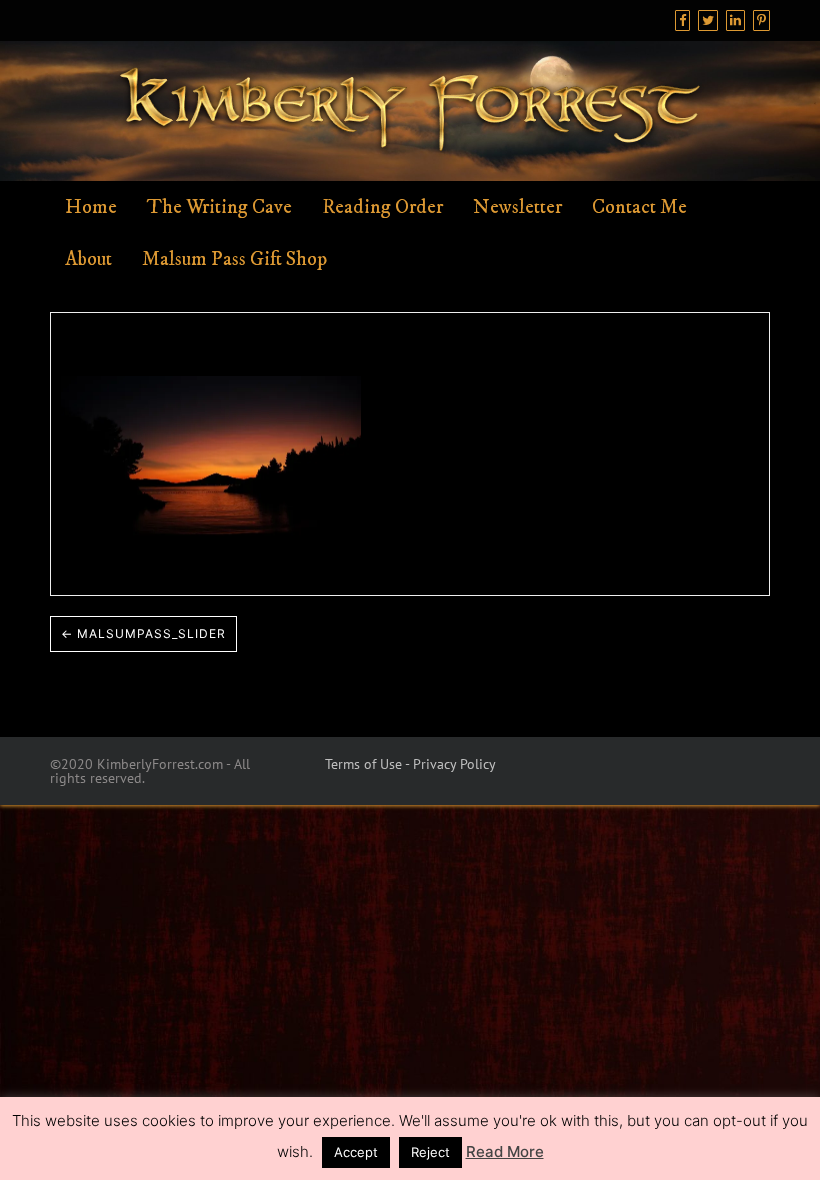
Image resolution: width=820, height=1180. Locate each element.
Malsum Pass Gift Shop (234, 259)
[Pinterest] (761, 20)
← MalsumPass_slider (143, 633)
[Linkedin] (735, 20)
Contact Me (639, 207)
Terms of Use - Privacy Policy (410, 764)
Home (91, 207)
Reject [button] (430, 1152)
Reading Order (382, 207)
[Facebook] (682, 20)
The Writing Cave (219, 207)
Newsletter (517, 207)
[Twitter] (708, 20)
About (88, 259)
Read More (505, 1151)
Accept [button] (356, 1152)
